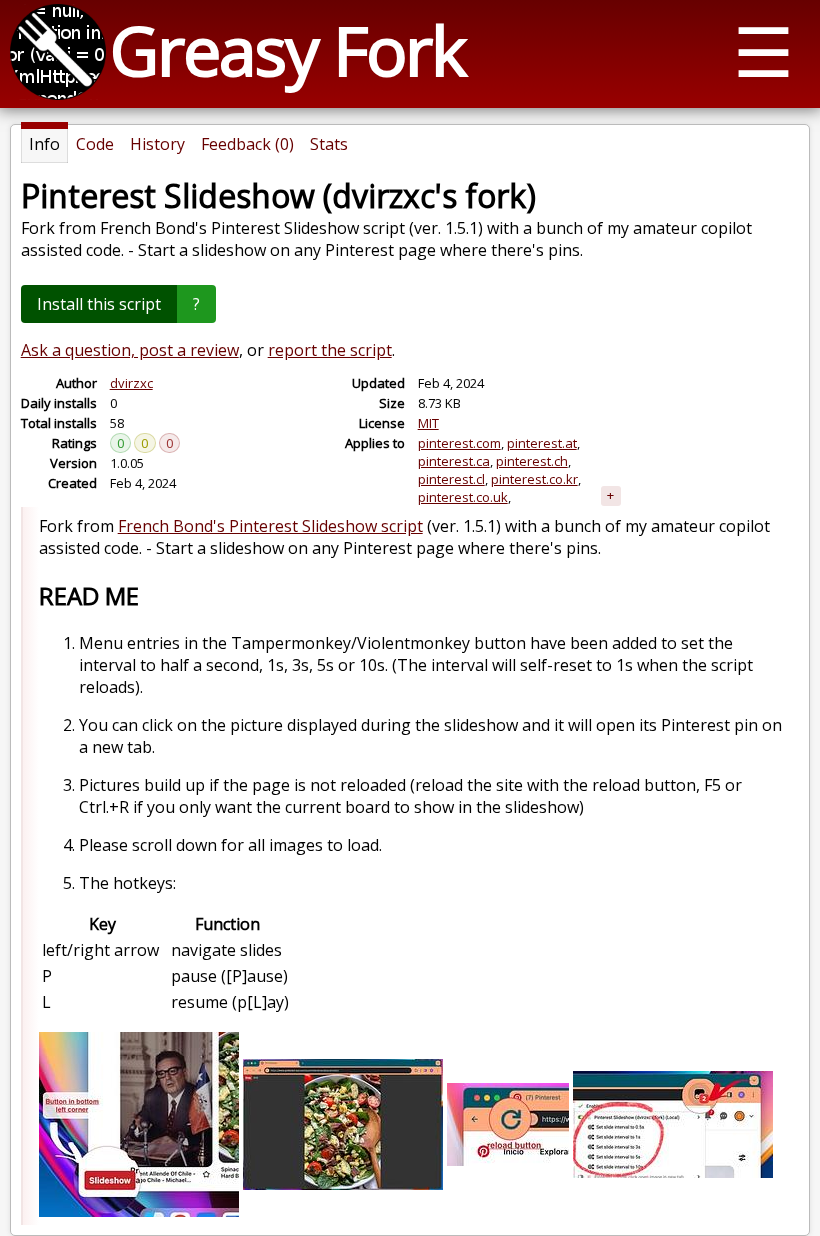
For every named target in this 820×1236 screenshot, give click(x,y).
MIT (428, 423)
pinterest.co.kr (534, 479)
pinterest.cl (451, 479)
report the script (330, 350)
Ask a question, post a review (130, 350)
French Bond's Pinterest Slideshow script (270, 526)
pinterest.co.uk (463, 497)
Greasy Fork (287, 49)
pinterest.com (459, 443)
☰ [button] (763, 50)
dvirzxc (131, 383)
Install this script (99, 304)
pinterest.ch (532, 461)
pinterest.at (542, 443)
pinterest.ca (454, 461)
